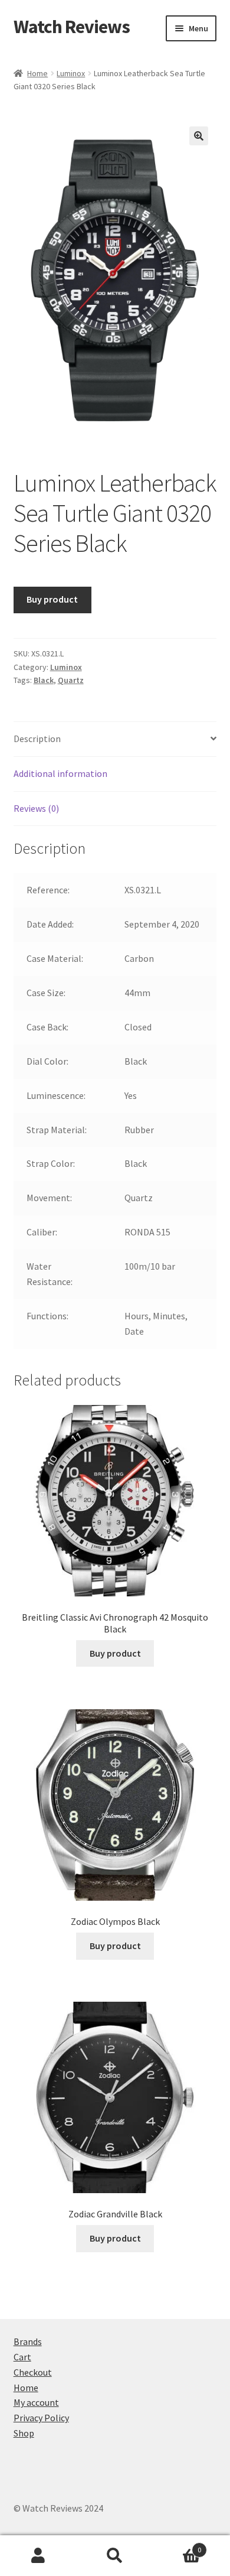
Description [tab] (37, 739)
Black (44, 680)
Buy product (52, 599)
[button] (199, 136)
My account (36, 2402)
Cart (22, 2357)
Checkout (33, 2372)
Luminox (71, 73)
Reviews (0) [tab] (36, 808)
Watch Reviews (72, 27)
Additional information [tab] (60, 773)
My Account (38, 2556)
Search (115, 2556)
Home (37, 73)
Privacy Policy (41, 2418)
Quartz (71, 680)
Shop (24, 2433)
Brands (28, 2341)
